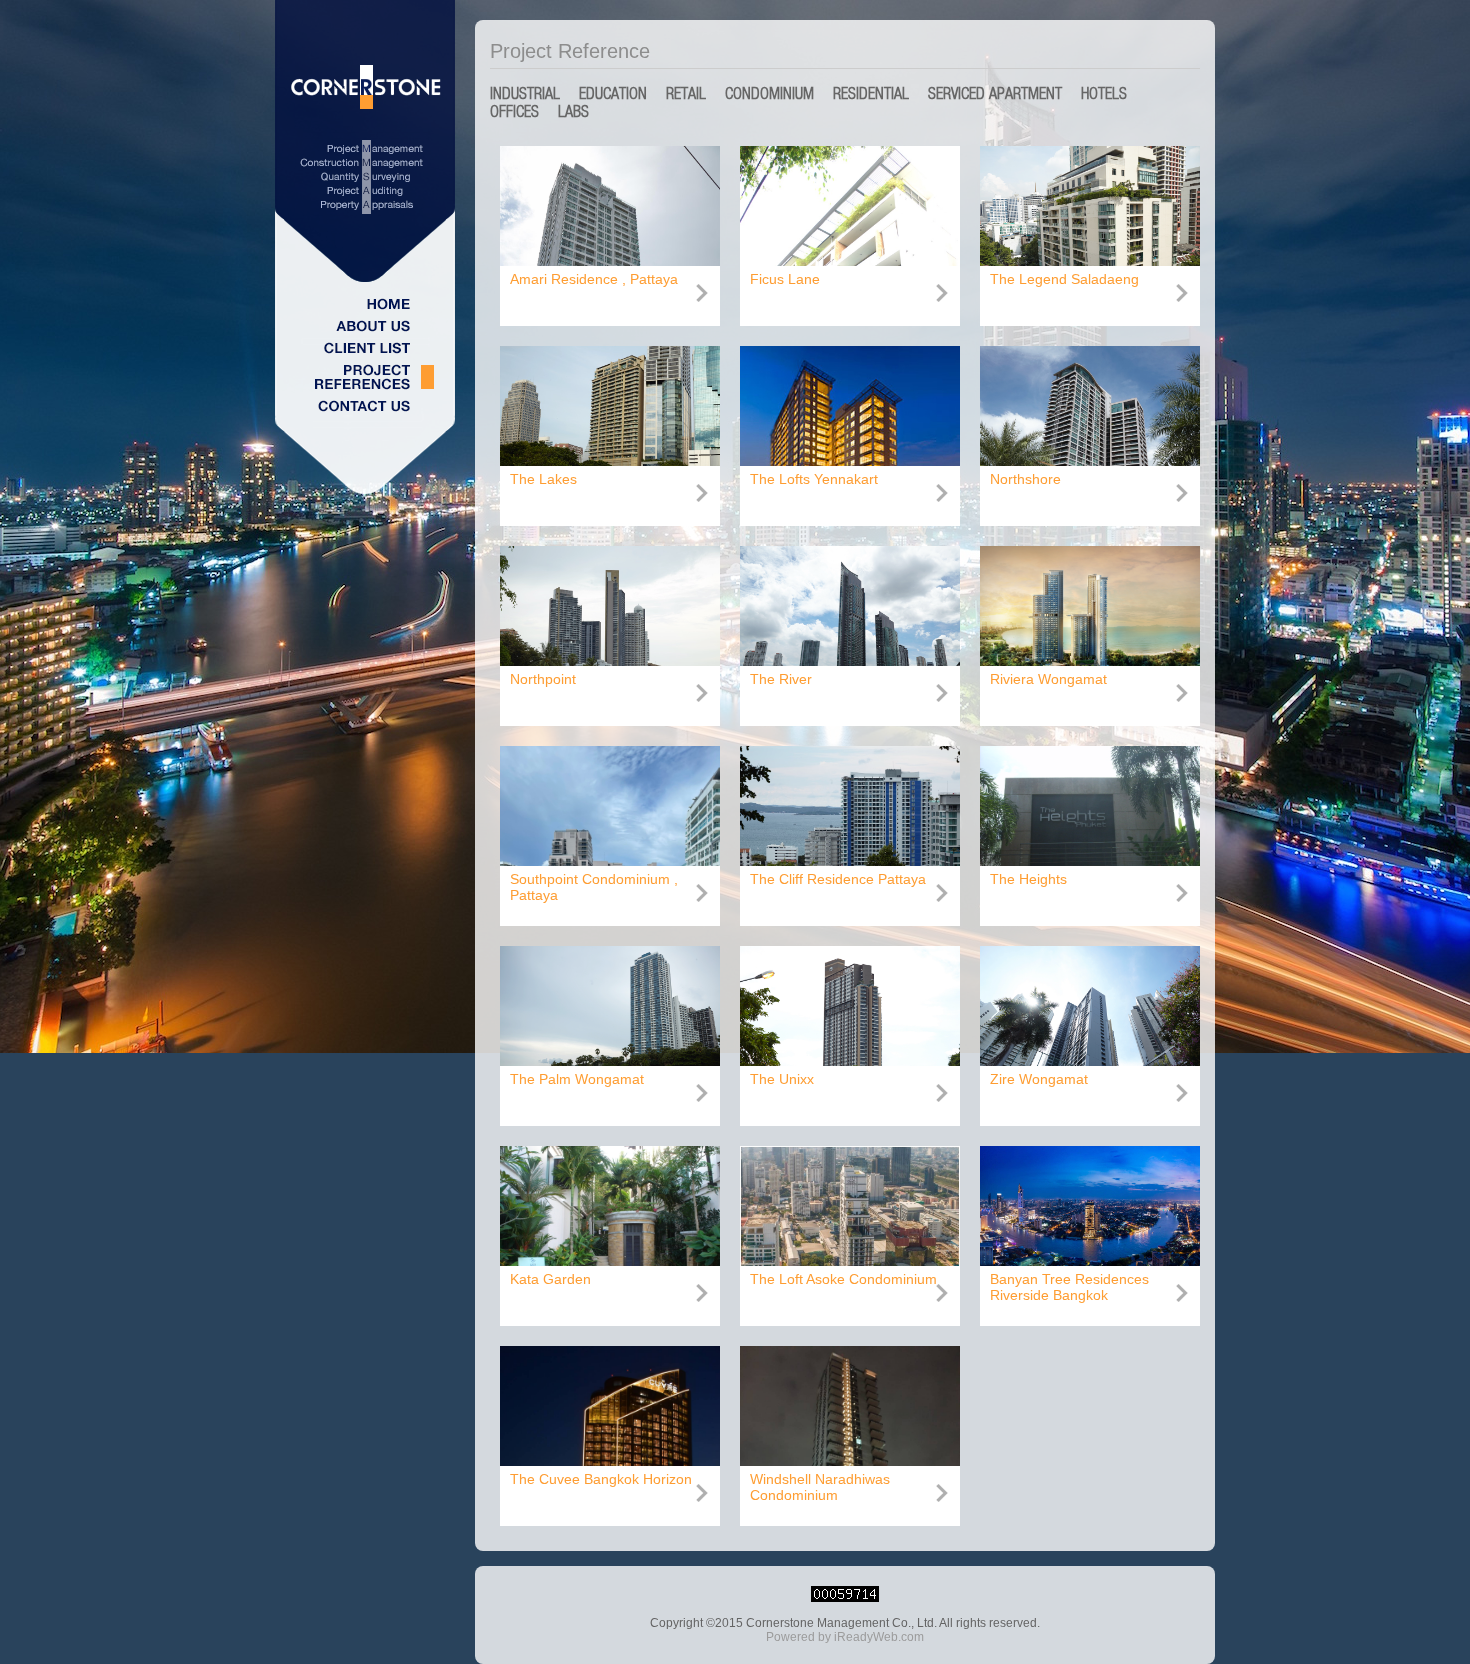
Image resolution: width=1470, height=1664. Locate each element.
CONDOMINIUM (769, 93)
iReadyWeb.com (879, 1637)
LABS (573, 111)
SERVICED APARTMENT (995, 93)
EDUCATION (613, 93)
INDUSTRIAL (525, 93)
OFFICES (514, 111)
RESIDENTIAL (871, 93)
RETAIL (686, 93)
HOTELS (1104, 93)
